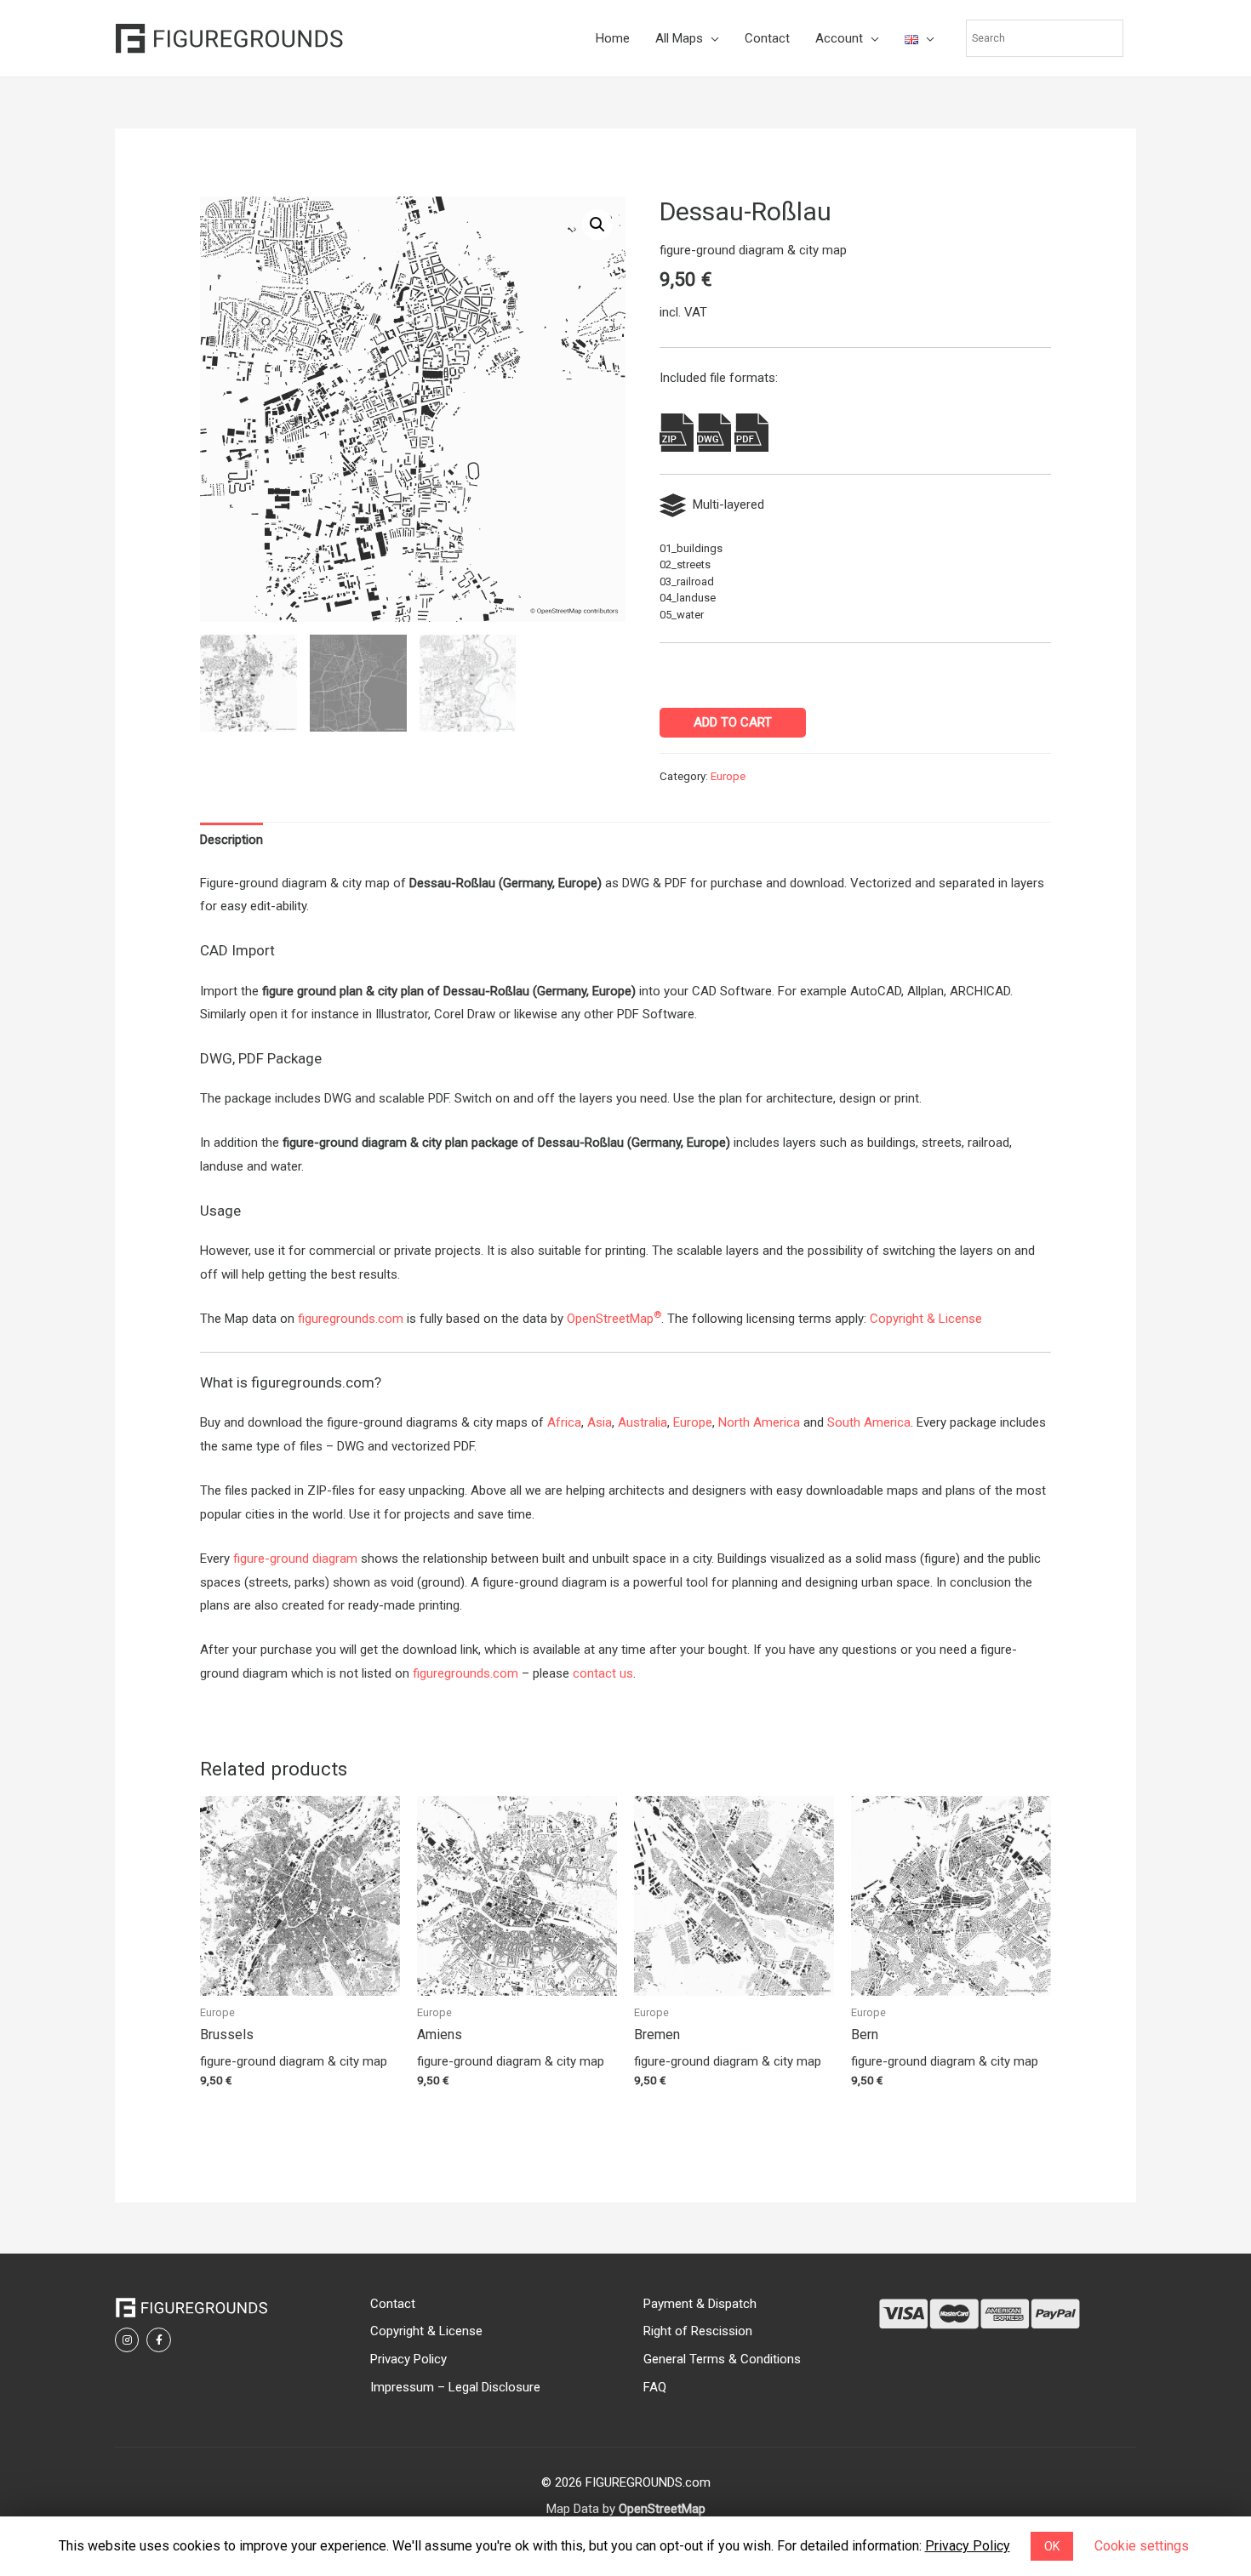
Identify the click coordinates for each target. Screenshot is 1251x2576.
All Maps (640, 38)
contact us (603, 1673)
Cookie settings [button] (1142, 2546)
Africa (564, 1422)
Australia (643, 1422)
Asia (600, 1422)
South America (869, 1422)
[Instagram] (127, 2339)
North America (759, 1422)
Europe (728, 776)
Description (231, 840)
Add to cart (733, 722)
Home (574, 38)
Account (800, 38)
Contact (728, 38)
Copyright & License (926, 1319)
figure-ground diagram (295, 1559)
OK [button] (1052, 2546)
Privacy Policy (968, 2546)
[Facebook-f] (158, 2339)
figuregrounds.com (351, 1319)
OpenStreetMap (614, 1319)
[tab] (231, 841)
